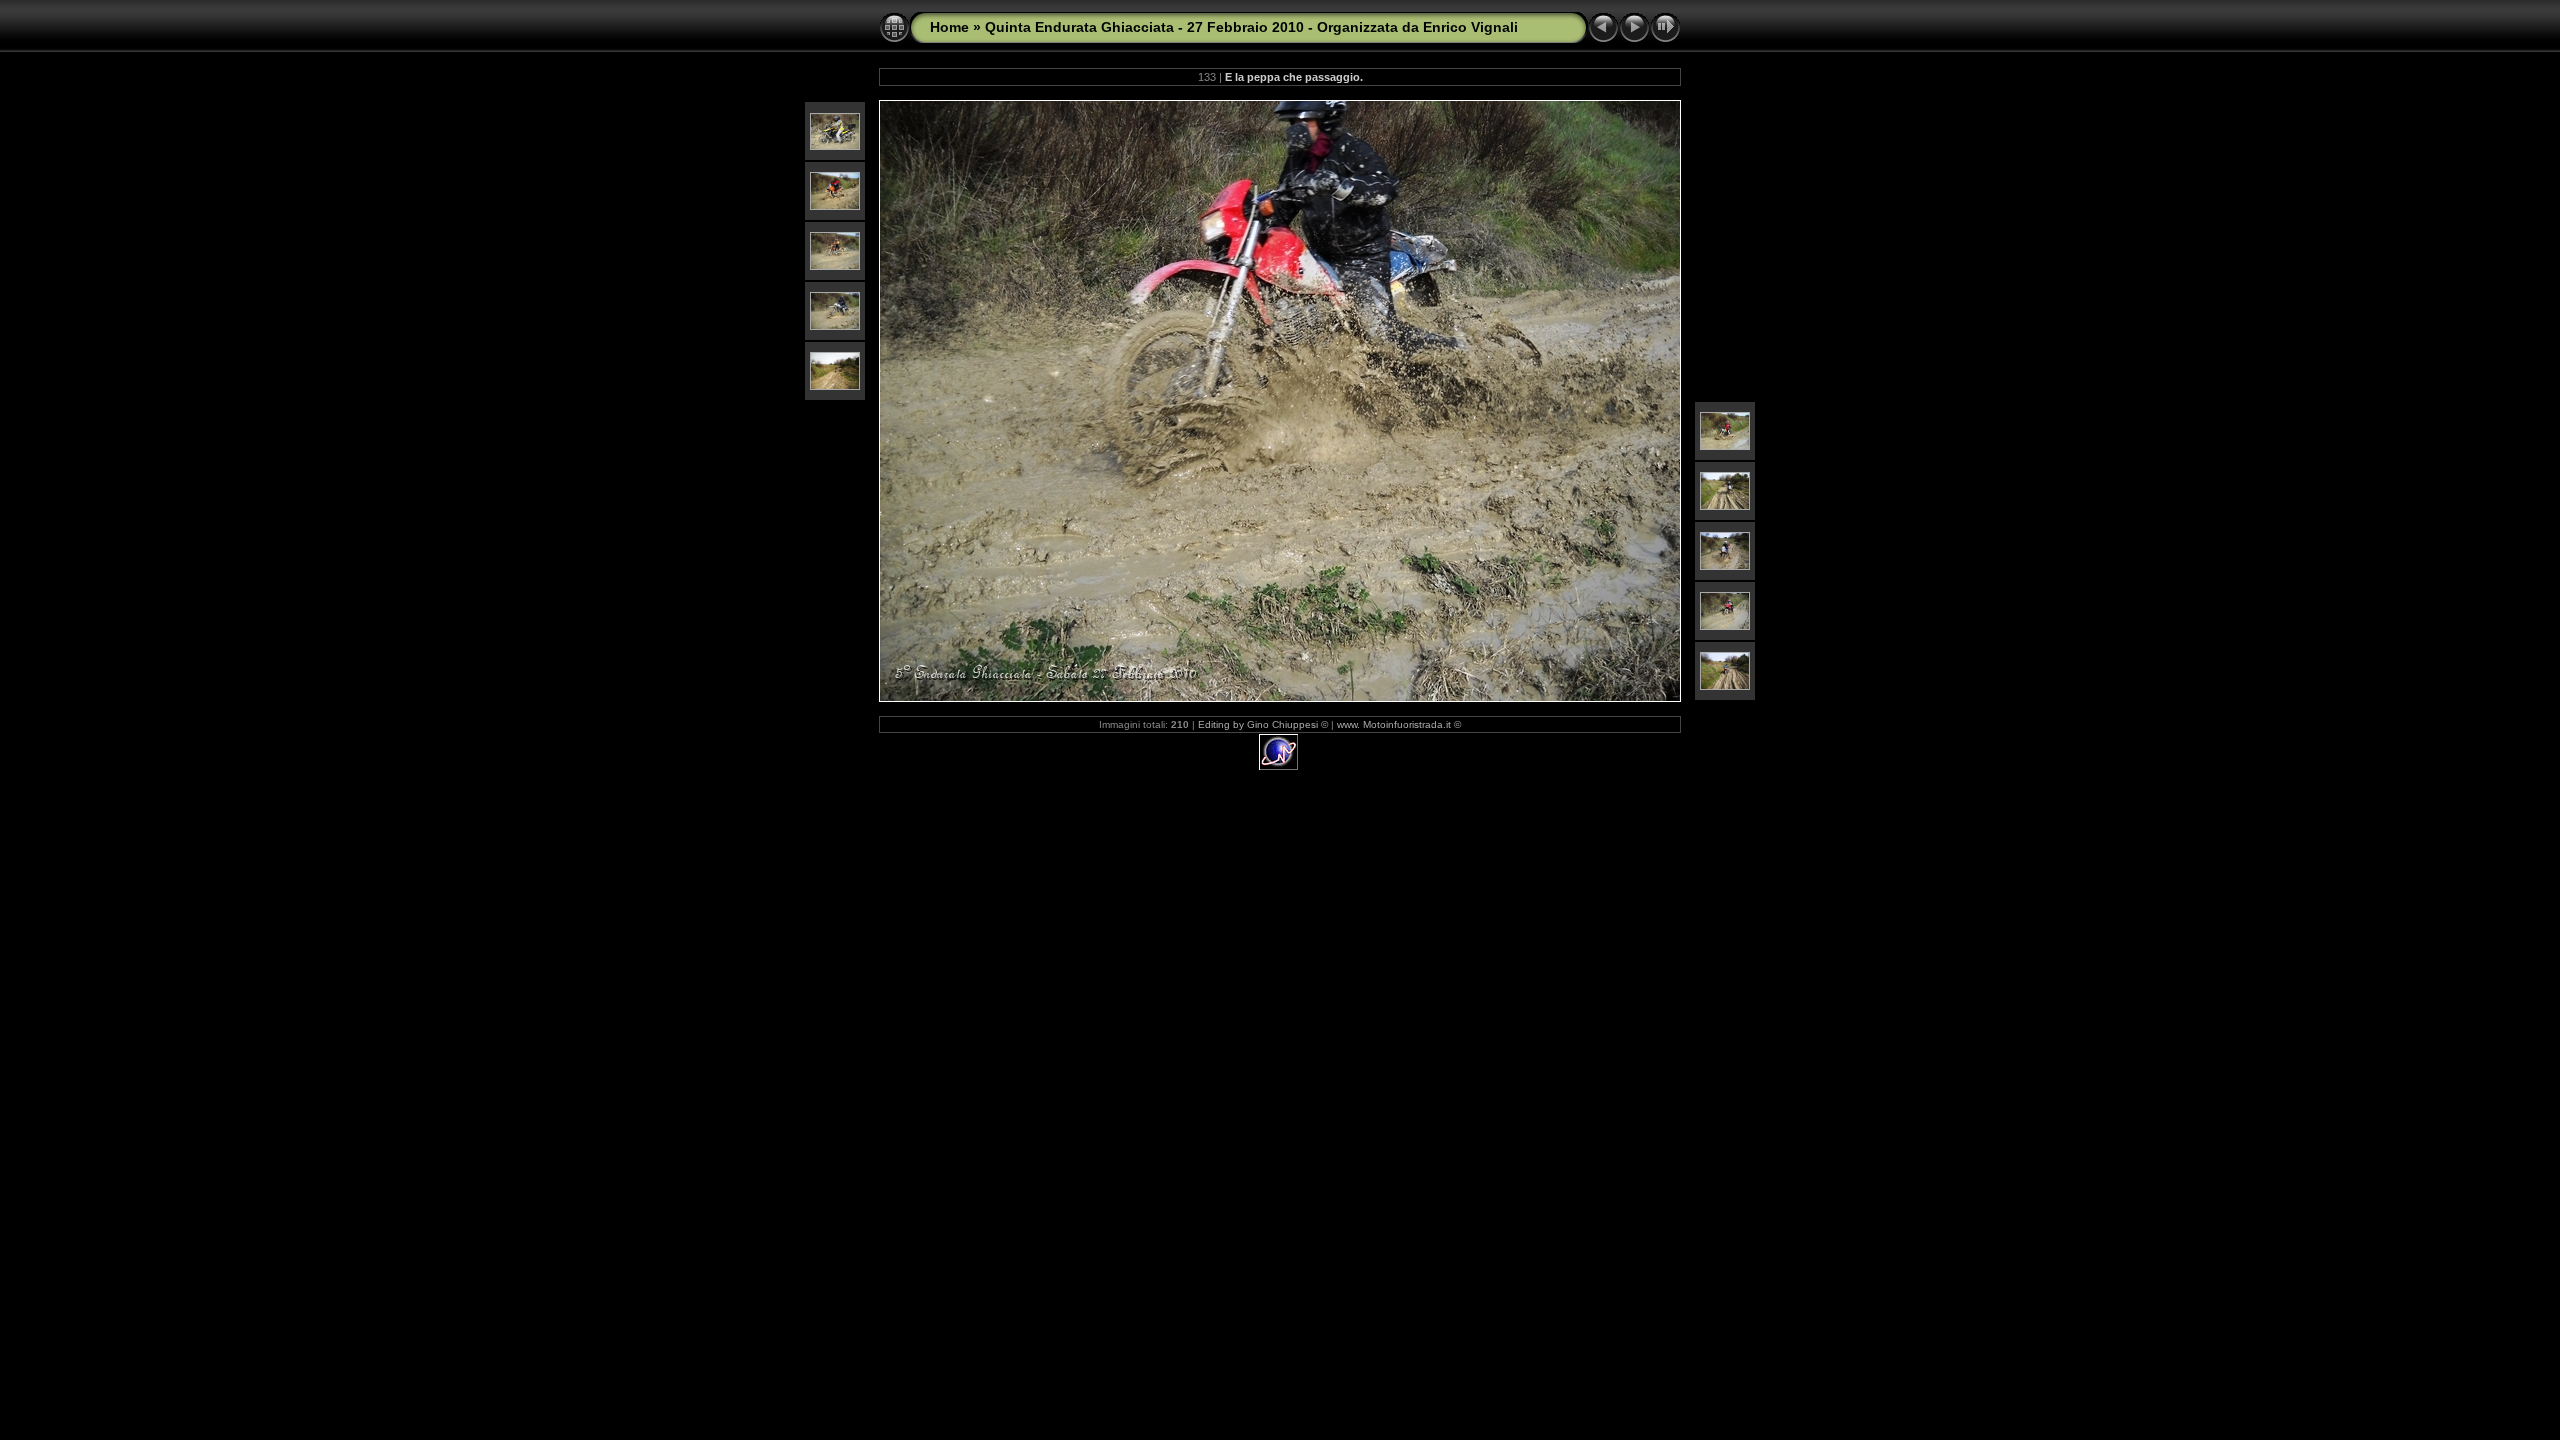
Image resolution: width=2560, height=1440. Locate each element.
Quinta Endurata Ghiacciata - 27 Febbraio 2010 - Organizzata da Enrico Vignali (1251, 27)
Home (949, 27)
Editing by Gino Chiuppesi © (1263, 724)
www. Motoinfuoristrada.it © (1399, 724)
